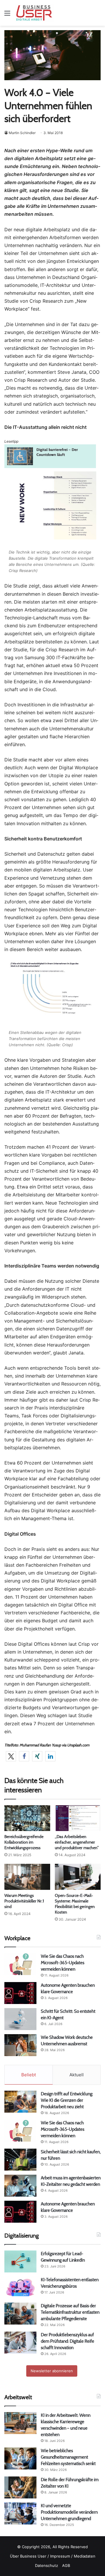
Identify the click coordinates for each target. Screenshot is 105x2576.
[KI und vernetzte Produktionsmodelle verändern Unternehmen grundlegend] (20, 2514)
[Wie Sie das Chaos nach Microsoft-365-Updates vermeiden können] (20, 1964)
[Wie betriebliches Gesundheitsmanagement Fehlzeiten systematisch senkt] (20, 2458)
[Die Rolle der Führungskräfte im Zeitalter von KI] (20, 2487)
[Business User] (34, 13)
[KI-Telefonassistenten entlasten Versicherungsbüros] (20, 2288)
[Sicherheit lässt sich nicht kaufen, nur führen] (20, 2160)
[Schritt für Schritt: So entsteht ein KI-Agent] (20, 2019)
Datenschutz (47, 2565)
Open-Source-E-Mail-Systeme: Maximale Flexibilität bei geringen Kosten (75, 1904)
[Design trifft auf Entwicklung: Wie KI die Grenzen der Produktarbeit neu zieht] (20, 2102)
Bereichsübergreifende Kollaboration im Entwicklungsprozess (24, 1842)
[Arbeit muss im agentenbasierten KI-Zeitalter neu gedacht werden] (20, 2186)
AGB (66, 2565)
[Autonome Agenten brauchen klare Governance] (20, 1993)
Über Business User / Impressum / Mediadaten (53, 2556)
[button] (11, 1756)
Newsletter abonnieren (52, 2371)
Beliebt (29, 2075)
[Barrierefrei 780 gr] (50, 466)
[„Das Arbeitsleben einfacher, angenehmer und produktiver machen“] (78, 1818)
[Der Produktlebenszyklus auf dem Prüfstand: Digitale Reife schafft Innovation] (20, 2343)
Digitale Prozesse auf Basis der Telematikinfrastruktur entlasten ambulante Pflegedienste (70, 2312)
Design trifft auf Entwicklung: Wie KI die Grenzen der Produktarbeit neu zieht (67, 2100)
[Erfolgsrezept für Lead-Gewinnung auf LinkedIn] (20, 2261)
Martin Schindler (22, 133)
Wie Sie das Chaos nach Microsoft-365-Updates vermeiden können (63, 1963)
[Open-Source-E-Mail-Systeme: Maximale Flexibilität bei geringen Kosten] (78, 1877)
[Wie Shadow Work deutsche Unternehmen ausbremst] (20, 2045)
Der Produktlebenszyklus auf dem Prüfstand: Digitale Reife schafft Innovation (68, 2341)
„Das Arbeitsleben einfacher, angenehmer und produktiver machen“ (77, 1842)
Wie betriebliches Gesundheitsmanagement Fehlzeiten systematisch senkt (68, 2457)
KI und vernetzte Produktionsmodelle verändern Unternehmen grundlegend (69, 2512)
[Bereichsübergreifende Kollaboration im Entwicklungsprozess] (27, 1818)
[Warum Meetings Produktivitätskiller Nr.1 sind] (27, 1877)
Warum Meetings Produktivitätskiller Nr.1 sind (24, 1901)
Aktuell (77, 2075)
